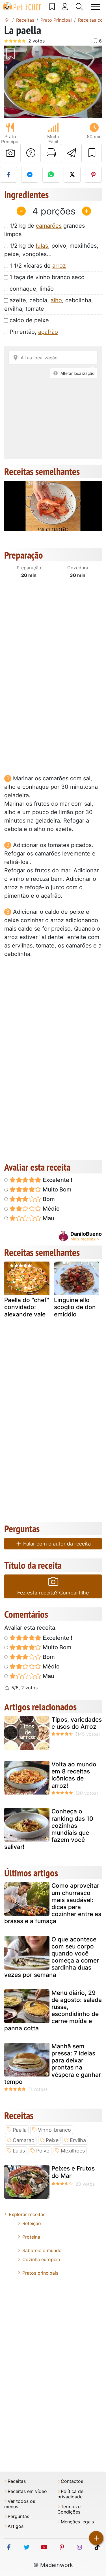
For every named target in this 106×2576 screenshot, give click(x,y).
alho (56, 300)
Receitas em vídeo (27, 2491)
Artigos (16, 2526)
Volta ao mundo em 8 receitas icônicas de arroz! (74, 1775)
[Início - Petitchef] (7, 20)
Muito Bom (56, 1190)
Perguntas (18, 2516)
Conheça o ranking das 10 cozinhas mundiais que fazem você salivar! (49, 1829)
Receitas (17, 2481)
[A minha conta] (65, 7)
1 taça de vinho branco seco (47, 277)
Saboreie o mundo (42, 2250)
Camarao (24, 2140)
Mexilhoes (73, 2151)
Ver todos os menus (20, 2504)
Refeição (32, 2223)
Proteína (31, 2237)
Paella (20, 2130)
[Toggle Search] (79, 7)
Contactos (72, 2481)
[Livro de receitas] (52, 7)
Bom (48, 1199)
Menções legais (77, 2522)
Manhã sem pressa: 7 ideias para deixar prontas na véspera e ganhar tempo (53, 2064)
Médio (50, 1209)
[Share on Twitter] (72, 175)
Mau (48, 1218)
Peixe (52, 2140)
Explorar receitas (27, 2214)
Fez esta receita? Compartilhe (53, 1593)
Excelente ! (57, 1180)
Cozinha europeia (41, 2259)
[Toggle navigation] (95, 7)
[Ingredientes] (10, 1288)
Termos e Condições (69, 2509)
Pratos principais (40, 2273)
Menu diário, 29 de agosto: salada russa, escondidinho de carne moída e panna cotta (53, 2011)
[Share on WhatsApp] (51, 175)
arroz (59, 266)
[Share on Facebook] (8, 175)
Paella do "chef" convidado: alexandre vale (27, 1307)
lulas (42, 246)
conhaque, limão (32, 289)
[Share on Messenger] (30, 175)
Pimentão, (34, 332)
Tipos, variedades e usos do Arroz (77, 1723)
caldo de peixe (29, 320)
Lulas (19, 2151)
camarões (49, 226)
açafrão (48, 332)
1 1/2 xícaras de (38, 266)
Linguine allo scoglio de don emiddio (75, 1307)
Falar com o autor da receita (56, 1544)
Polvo (43, 2151)
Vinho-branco (54, 2130)
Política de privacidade (70, 2494)
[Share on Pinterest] (93, 175)
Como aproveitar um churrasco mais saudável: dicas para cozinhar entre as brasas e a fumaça (53, 1903)
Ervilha (78, 2140)
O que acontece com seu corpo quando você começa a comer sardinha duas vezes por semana (52, 1957)
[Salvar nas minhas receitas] (92, 153)
